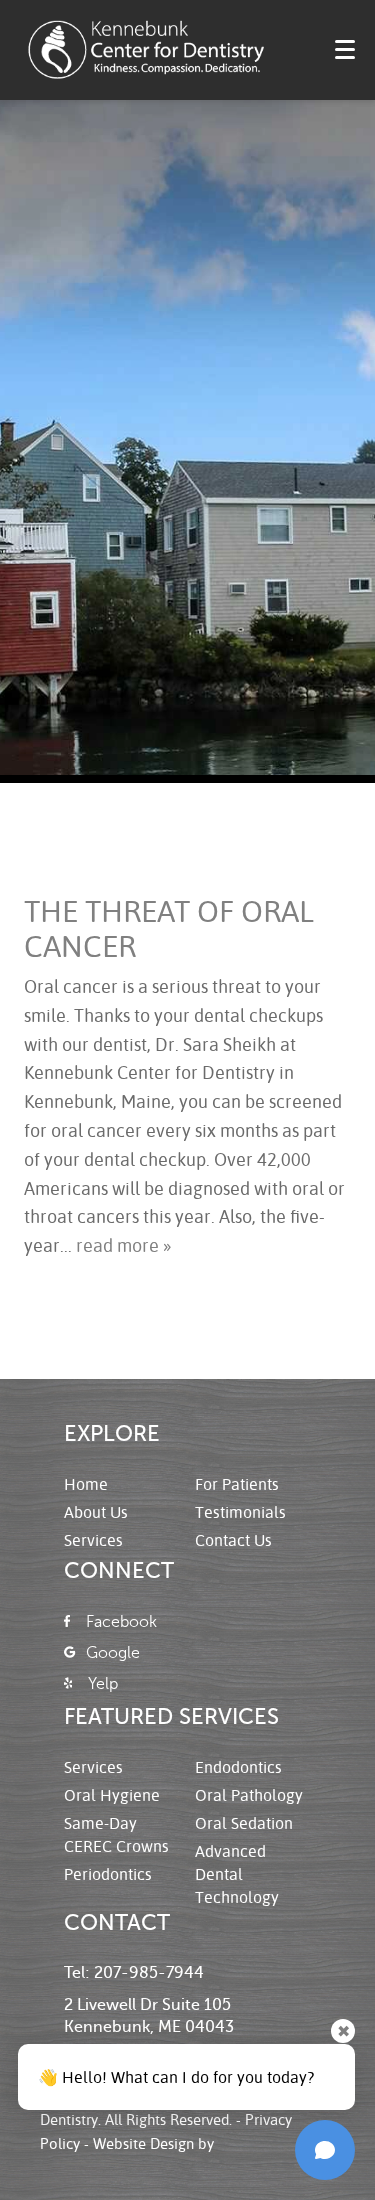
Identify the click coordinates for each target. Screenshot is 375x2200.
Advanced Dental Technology (237, 1873)
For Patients (237, 1483)
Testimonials (240, 1511)
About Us (96, 1511)
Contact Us (233, 1539)
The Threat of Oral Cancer (169, 928)
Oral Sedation (244, 1822)
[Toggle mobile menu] (345, 49)
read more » (123, 1245)
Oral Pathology (249, 1794)
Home (86, 1483)
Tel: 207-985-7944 (134, 1973)
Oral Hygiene (112, 1794)
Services (93, 1539)
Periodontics (108, 1873)
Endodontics (238, 1766)
